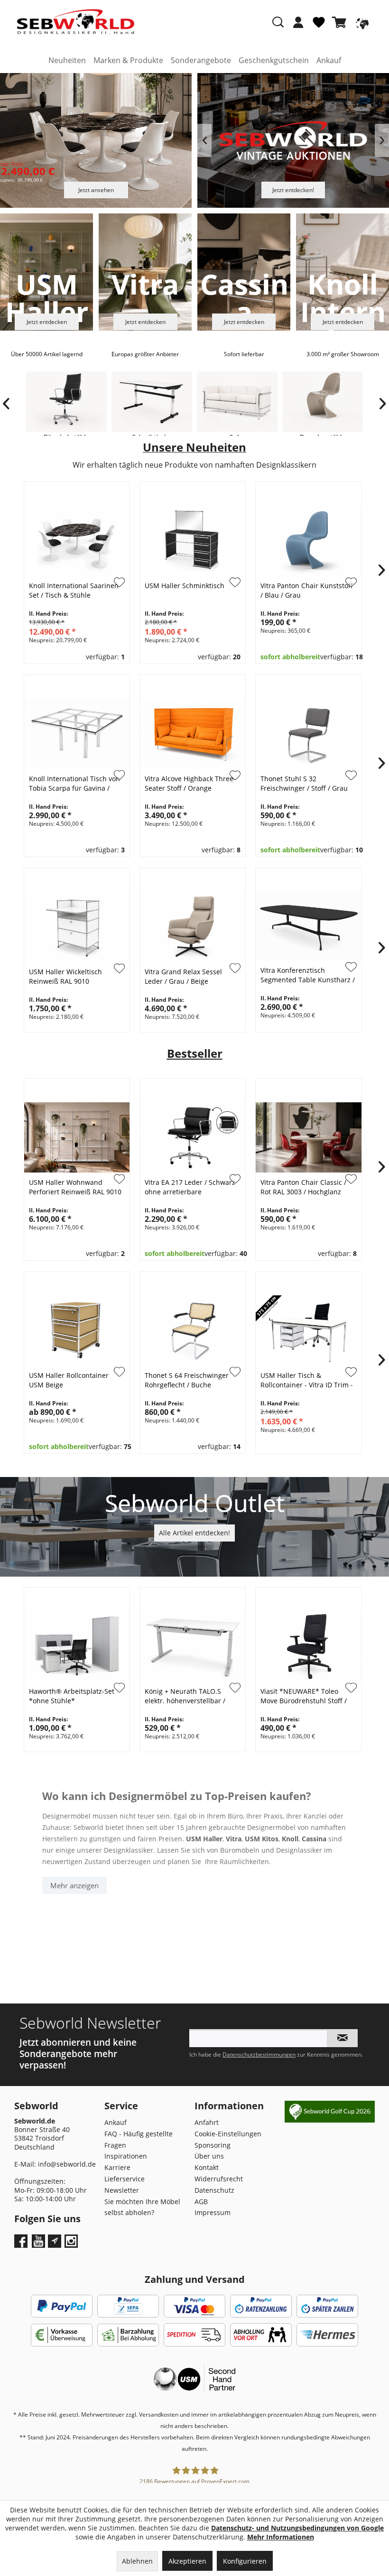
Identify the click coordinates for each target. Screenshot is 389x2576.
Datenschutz (214, 2190)
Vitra (234, 1839)
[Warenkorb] (341, 22)
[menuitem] (298, 27)
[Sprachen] (361, 22)
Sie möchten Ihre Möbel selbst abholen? (142, 2207)
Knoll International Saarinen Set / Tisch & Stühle (74, 590)
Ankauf (116, 2122)
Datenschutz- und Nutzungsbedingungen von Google (297, 2528)
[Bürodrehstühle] (66, 404)
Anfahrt (207, 2122)
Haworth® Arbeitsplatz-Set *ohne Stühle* (72, 1696)
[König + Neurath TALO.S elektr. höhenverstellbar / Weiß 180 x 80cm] (193, 1646)
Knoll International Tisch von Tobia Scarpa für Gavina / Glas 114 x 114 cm (74, 784)
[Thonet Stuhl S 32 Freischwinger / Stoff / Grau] (308, 734)
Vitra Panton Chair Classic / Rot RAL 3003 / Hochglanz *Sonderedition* (303, 1187)
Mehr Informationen (281, 2537)
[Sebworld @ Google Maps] (55, 2241)
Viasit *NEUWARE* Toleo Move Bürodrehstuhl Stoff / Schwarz (304, 1696)
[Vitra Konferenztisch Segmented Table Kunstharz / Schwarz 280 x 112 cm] (308, 926)
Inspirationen (126, 2156)
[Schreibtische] (152, 404)
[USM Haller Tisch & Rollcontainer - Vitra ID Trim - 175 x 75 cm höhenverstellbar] (308, 1330)
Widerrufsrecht (219, 2179)
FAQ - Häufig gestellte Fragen (139, 2139)
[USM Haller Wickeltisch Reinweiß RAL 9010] (77, 927)
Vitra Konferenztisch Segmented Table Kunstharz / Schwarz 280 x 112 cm (308, 976)
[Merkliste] (319, 26)
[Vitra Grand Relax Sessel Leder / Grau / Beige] (193, 927)
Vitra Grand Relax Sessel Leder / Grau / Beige (183, 976)
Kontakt (207, 2167)
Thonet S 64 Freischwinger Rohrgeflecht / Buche (187, 1380)
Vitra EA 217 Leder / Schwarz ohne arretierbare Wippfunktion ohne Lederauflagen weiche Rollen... (190, 1187)
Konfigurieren (245, 2561)
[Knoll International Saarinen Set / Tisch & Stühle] (77, 541)
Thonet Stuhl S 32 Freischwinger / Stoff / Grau (304, 783)
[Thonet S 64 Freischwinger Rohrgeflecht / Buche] (193, 1330)
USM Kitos (262, 1839)
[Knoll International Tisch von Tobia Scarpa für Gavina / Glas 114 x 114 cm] (77, 734)
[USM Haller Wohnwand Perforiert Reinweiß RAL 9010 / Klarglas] (77, 1137)
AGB (201, 2202)
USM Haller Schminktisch (185, 586)
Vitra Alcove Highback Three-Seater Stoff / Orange (190, 783)
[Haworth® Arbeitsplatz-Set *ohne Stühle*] (77, 1646)
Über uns (209, 2156)
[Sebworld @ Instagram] (72, 2244)
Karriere (117, 2167)
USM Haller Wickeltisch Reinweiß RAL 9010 (65, 976)
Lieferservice (125, 2179)
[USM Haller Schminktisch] (193, 541)
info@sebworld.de (67, 2164)
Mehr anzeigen (74, 1885)
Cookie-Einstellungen (228, 2134)
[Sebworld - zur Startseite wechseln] (76, 22)
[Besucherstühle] (323, 404)
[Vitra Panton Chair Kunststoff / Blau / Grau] (308, 541)
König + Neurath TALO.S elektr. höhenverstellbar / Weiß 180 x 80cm (185, 1696)
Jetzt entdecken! (293, 190)
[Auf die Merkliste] (120, 776)
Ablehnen (137, 2561)
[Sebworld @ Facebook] (22, 2244)
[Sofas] (237, 404)
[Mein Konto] (298, 22)
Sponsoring (213, 2145)
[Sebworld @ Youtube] (40, 2244)
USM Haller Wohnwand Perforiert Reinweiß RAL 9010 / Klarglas (75, 1187)
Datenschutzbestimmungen (259, 2054)
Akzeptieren (187, 2561)
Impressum (213, 2212)
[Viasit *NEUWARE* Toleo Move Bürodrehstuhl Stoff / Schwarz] (308, 1646)
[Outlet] (195, 1509)
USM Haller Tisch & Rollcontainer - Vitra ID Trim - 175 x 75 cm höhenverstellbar (307, 1380)
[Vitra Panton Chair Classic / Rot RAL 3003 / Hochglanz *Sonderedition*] (308, 1137)
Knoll (290, 1839)
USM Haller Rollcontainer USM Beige (69, 1380)
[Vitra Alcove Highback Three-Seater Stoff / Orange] (193, 734)
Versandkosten (159, 2414)
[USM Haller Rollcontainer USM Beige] (77, 1330)
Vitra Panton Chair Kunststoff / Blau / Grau (307, 590)
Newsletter (122, 2190)
